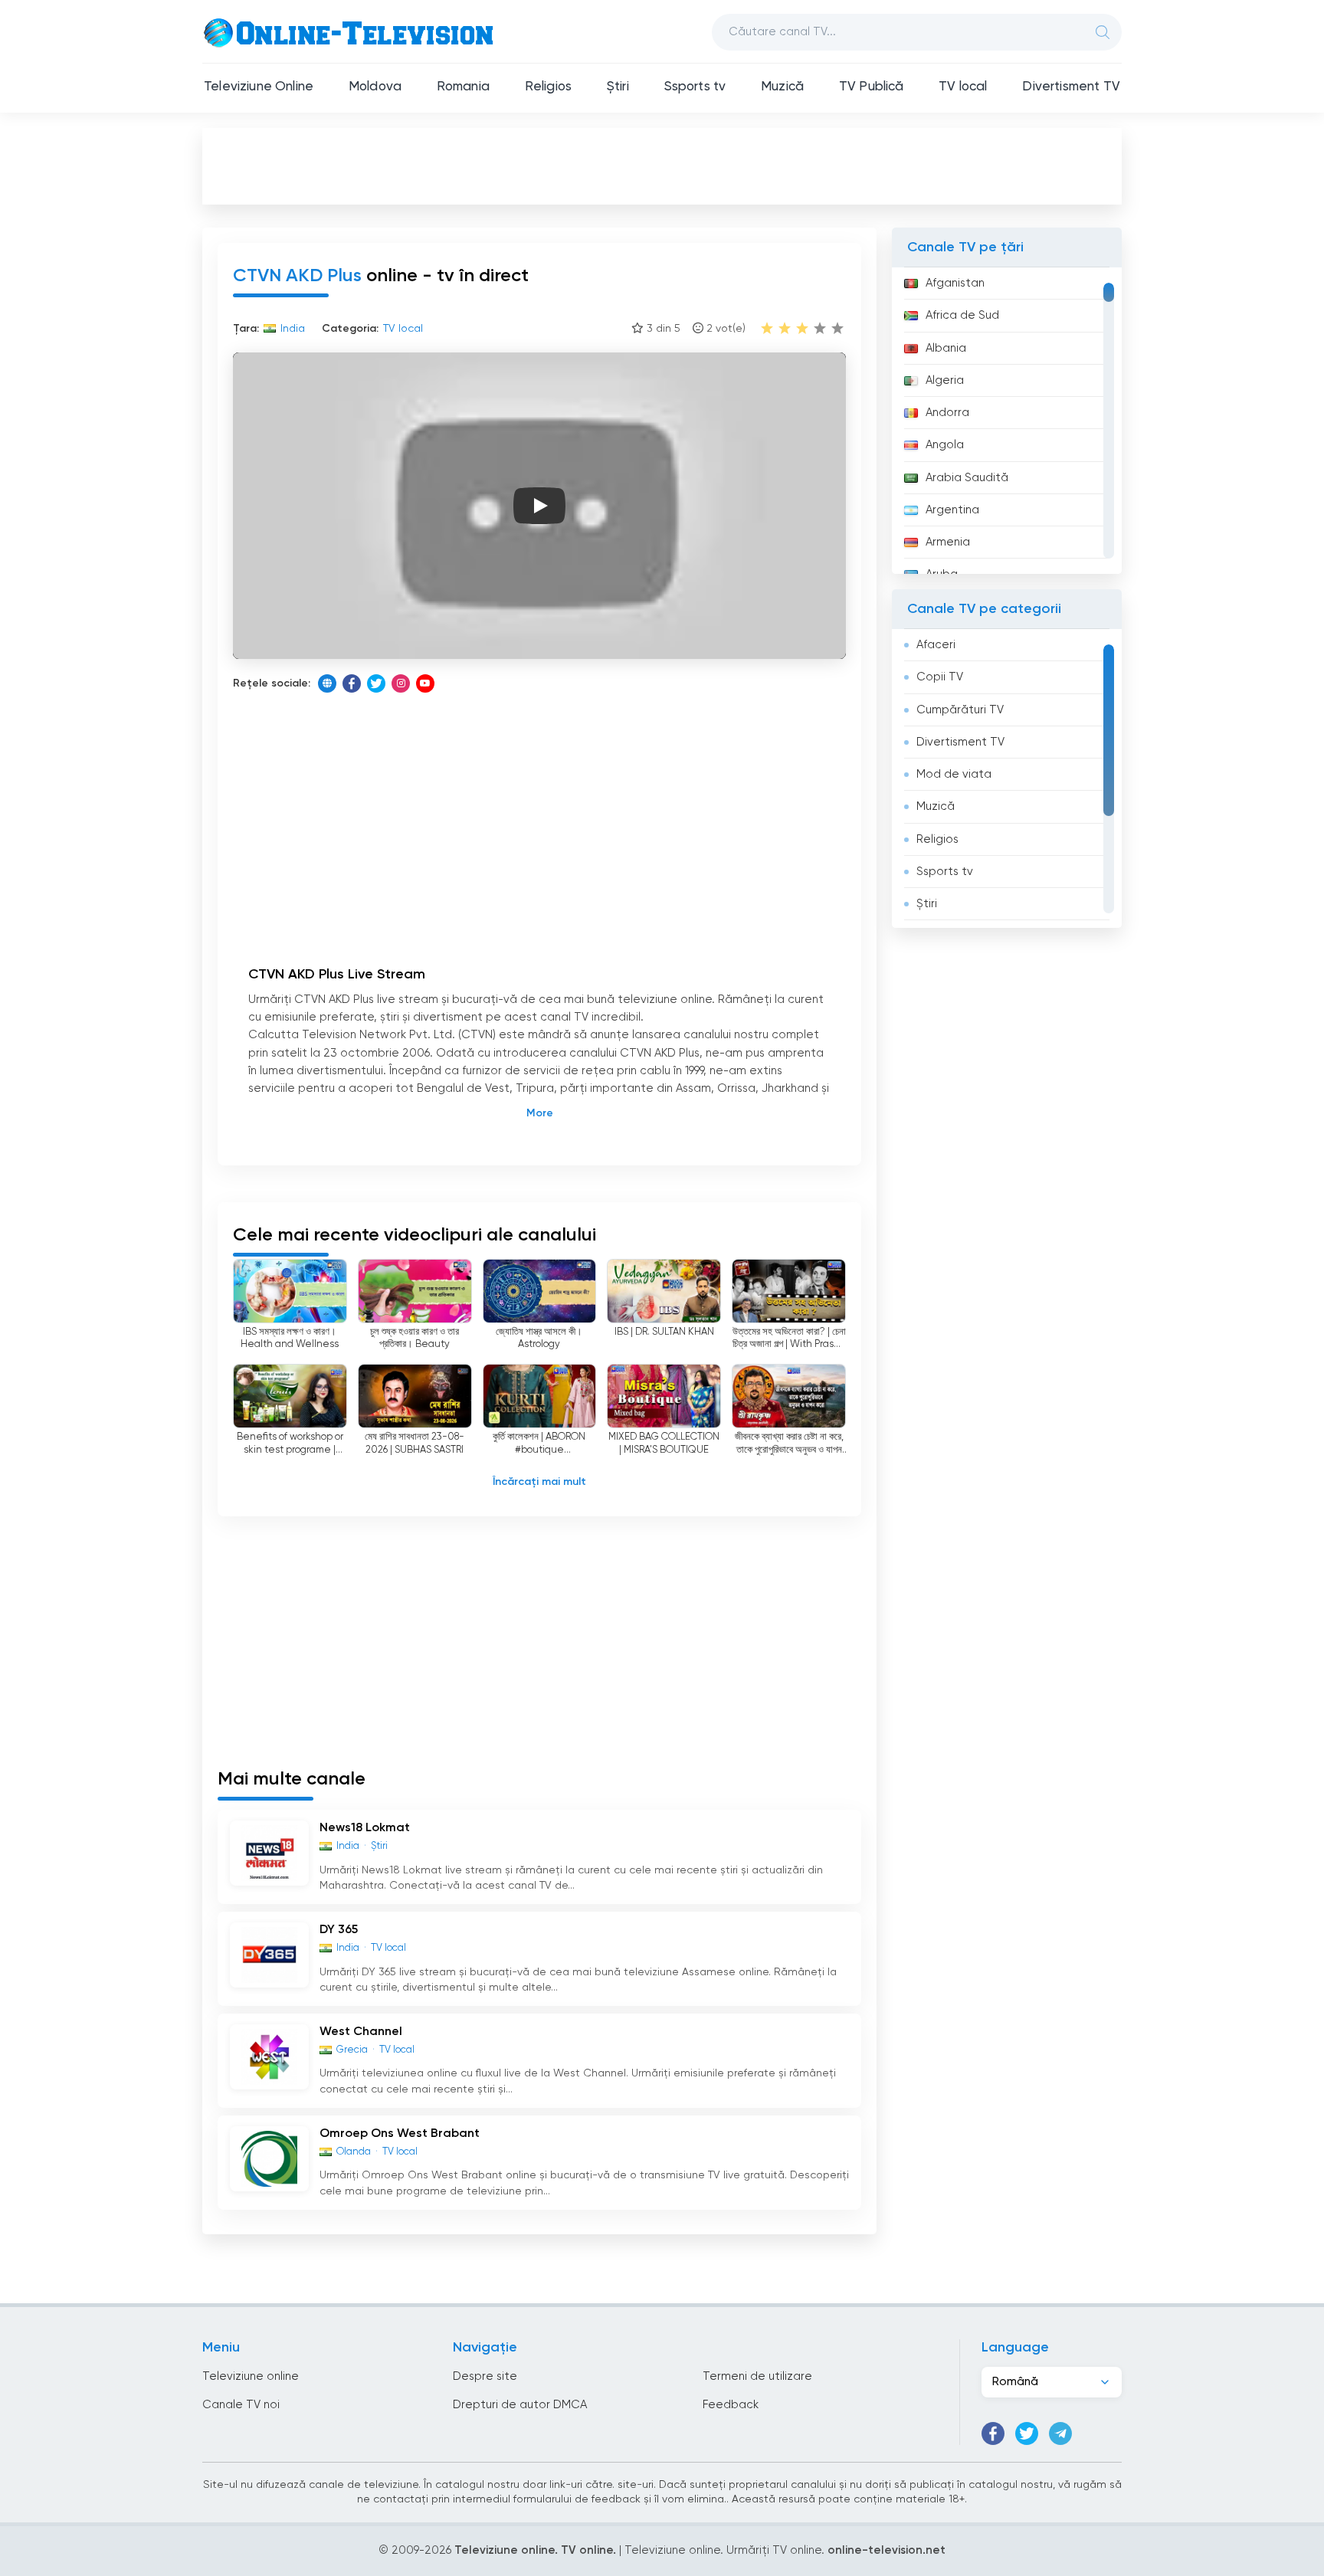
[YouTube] (425, 683)
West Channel (361, 2032)
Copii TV (940, 677)
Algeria (945, 380)
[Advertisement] (662, 166)
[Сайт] (327, 683)
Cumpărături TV (960, 710)
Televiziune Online (259, 87)
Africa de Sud (962, 315)
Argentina (952, 510)
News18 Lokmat (365, 1828)
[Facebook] (352, 683)
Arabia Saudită (967, 478)
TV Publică (872, 87)
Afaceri (936, 645)
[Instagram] (401, 683)
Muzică (782, 87)
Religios (548, 87)
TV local (963, 87)
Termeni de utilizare (757, 2376)
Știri (618, 87)
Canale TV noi (241, 2405)
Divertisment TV (1071, 87)
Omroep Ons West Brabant (400, 2134)
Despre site (485, 2376)
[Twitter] (376, 683)
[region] (1007, 421)
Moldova (375, 87)
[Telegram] (1060, 2433)
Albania (946, 348)
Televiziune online (251, 2376)
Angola (945, 445)
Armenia (948, 542)
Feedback (731, 2405)
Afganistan (955, 283)
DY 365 (339, 1930)
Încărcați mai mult (539, 1482)
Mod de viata (954, 774)
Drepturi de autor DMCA (520, 2405)
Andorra (947, 413)
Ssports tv (695, 87)
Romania (463, 87)
